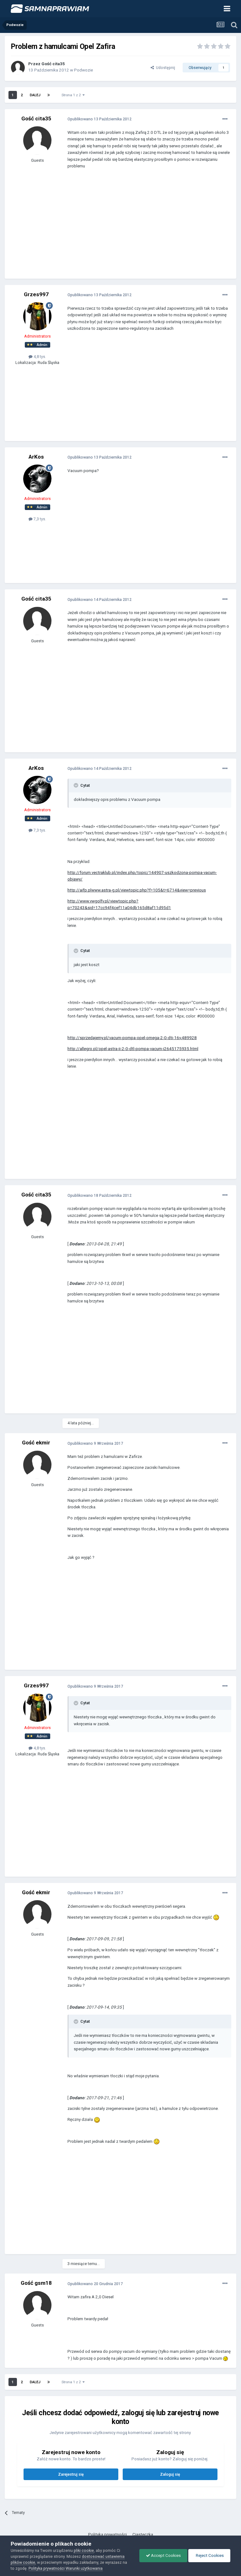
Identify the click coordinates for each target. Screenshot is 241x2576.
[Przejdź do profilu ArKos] (37, 479)
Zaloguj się (170, 2474)
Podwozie (83, 70)
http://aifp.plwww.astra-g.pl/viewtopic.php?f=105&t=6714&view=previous (137, 890)
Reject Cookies (209, 2555)
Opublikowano (99, 119)
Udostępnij (165, 68)
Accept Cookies (165, 2555)
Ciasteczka (143, 2534)
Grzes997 (36, 294)
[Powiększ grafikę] (216, 1917)
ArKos (36, 457)
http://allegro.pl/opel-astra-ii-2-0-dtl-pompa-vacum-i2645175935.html (133, 1049)
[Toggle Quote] (77, 785)
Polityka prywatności (107, 2534)
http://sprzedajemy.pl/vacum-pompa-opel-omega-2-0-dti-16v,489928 (132, 1038)
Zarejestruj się (71, 2474)
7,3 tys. (39, 519)
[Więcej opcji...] (225, 119)
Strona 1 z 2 (72, 95)
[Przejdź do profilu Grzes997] (37, 316)
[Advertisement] (141, 229)
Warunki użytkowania (84, 2568)
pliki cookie (84, 2550)
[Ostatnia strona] (49, 95)
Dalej (35, 95)
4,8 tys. (39, 357)
